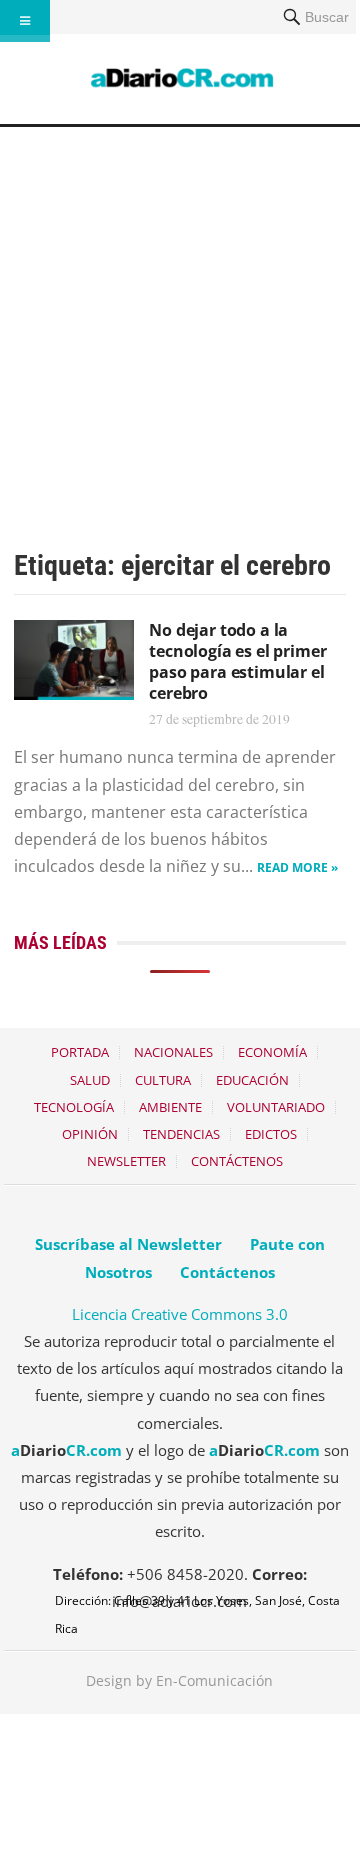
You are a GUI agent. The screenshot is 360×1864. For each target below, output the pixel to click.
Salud (90, 1080)
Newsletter (126, 1161)
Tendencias (181, 1134)
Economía (272, 1052)
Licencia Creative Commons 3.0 (180, 1314)
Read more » (297, 867)
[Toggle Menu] (25, 21)
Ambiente (170, 1107)
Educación (252, 1080)
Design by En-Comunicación (179, 1680)
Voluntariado (276, 1107)
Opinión (90, 1134)
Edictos (271, 1134)
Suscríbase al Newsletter (128, 1244)
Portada (80, 1052)
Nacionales (173, 1052)
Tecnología (74, 1107)
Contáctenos (237, 1161)
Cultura (163, 1080)
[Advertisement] (180, 317)
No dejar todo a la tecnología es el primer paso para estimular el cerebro (237, 661)
